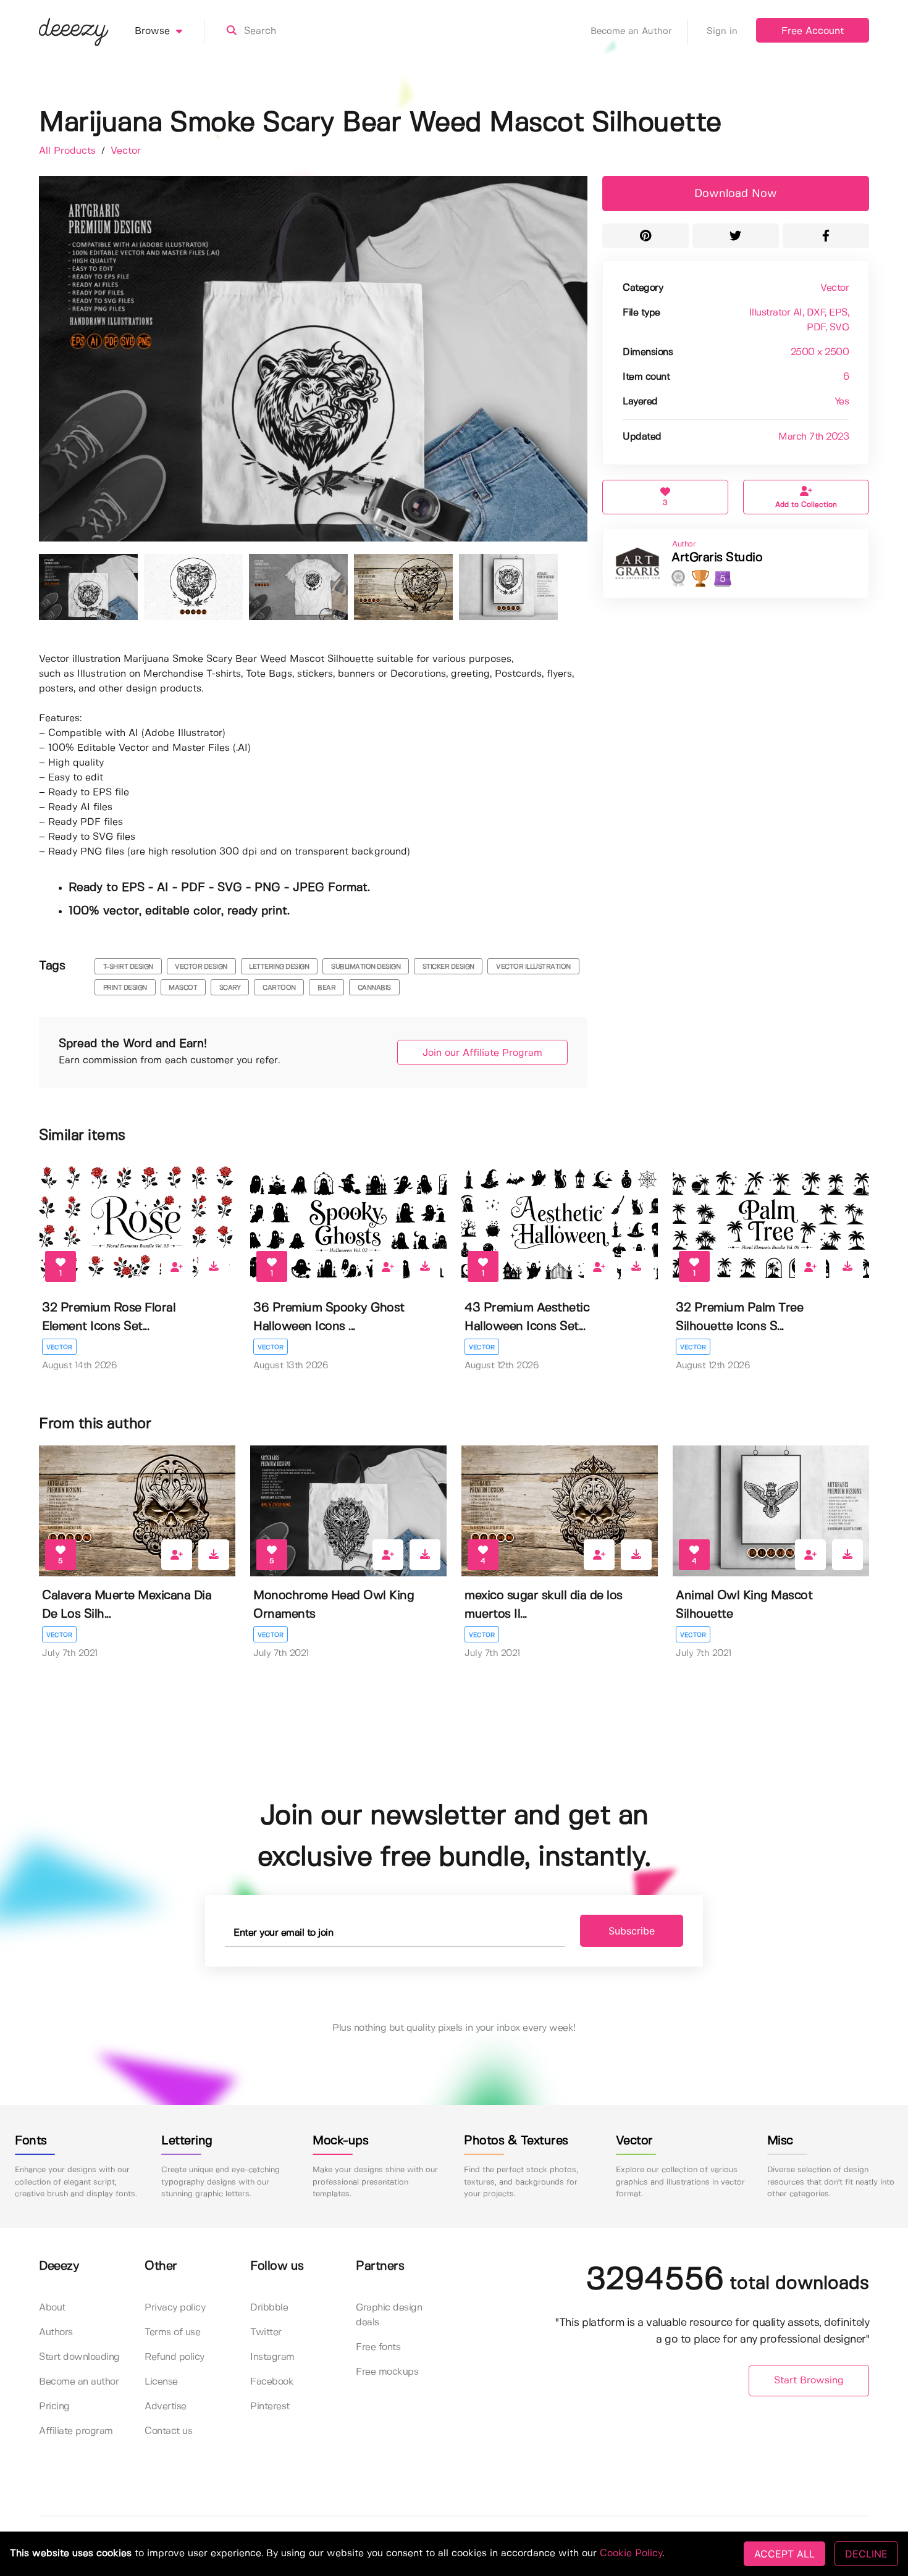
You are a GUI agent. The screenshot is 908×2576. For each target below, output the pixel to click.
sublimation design (366, 967)
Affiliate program (76, 2431)
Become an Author (631, 31)
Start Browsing (809, 2381)
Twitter (266, 2332)
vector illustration (533, 967)
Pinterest (270, 2407)
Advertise (166, 2407)
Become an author (79, 2382)
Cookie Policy (631, 2553)
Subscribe (632, 1931)
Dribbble (269, 2308)
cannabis (374, 988)
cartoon (279, 988)
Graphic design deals (389, 2315)
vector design (201, 967)
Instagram (272, 2357)
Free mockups (387, 2372)
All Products (69, 151)
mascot (183, 988)
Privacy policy (175, 2308)
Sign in (722, 31)
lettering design (279, 967)
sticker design (448, 967)
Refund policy (174, 2357)
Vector (126, 151)
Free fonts (378, 2347)
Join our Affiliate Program (482, 1053)
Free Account (813, 31)
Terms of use (172, 2332)
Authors (56, 2332)
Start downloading (79, 2357)
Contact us (168, 2431)
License (161, 2382)
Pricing (54, 2407)
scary (230, 988)
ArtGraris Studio (717, 558)
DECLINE (866, 2554)
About (52, 2308)
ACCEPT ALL (784, 2554)
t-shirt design (128, 967)
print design (125, 988)
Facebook (272, 2382)
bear (326, 988)
